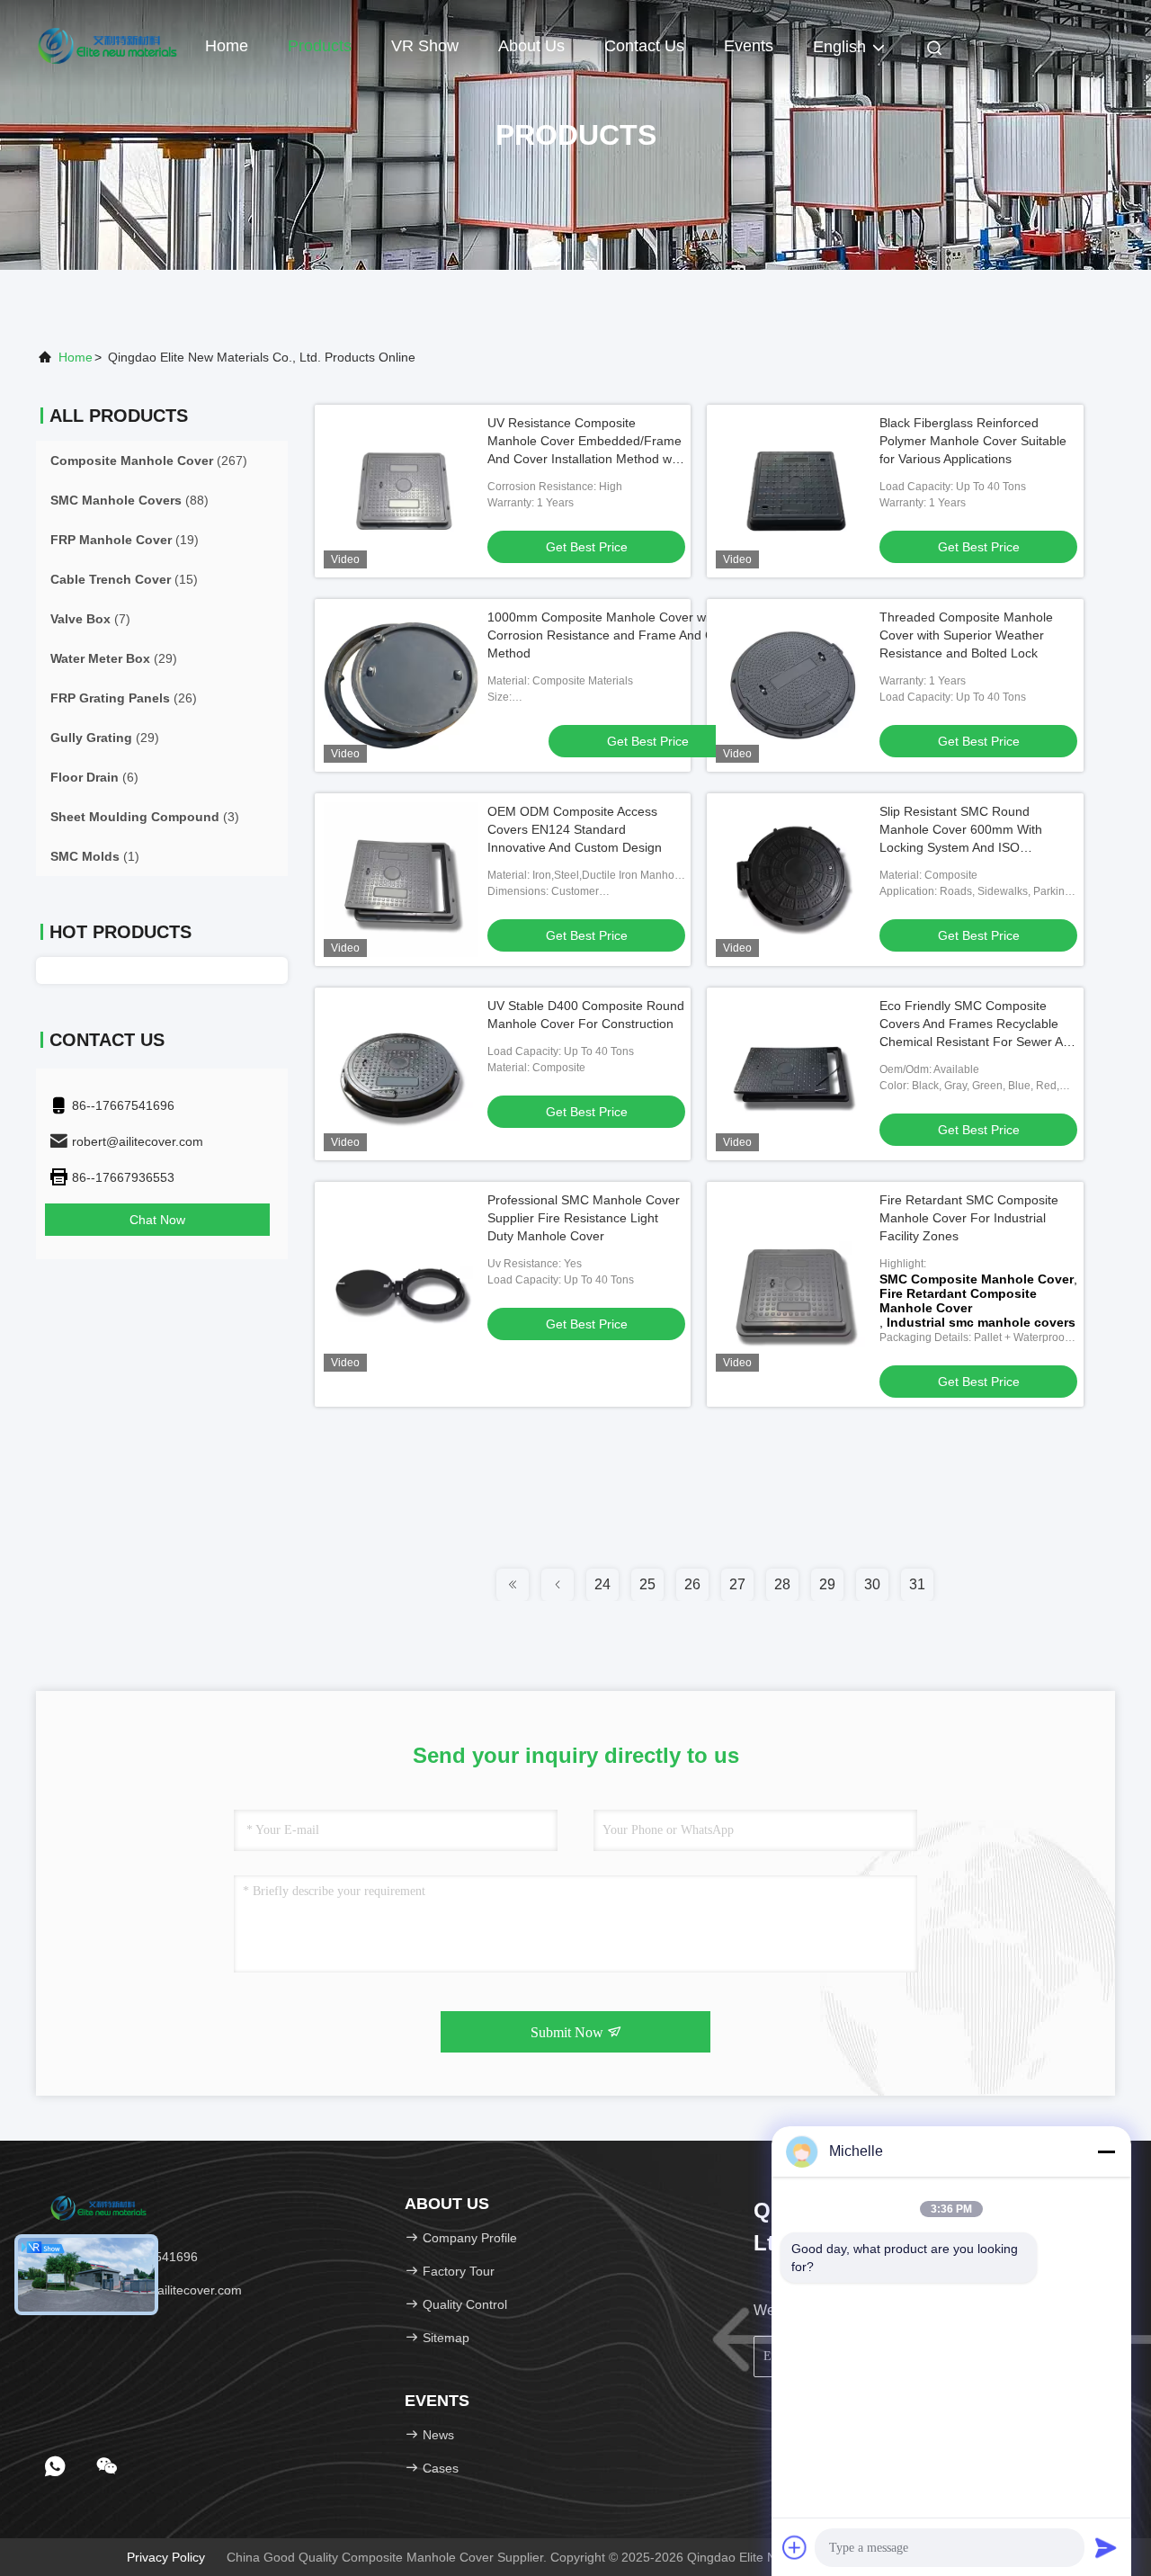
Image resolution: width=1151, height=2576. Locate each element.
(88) (129, 500)
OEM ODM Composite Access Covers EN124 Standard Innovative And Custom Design (575, 829)
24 (602, 1584)
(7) (90, 619)
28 (782, 1584)
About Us (531, 46)
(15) (124, 579)
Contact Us (644, 46)
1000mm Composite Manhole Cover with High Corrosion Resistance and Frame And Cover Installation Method (646, 635)
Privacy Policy (166, 2557)
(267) (149, 461)
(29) (114, 658)
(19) (125, 540)
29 (827, 1584)
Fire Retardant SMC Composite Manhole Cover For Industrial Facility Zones (969, 1218)
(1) (95, 856)
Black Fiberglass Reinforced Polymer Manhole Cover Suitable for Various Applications (973, 441)
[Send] (1106, 2547)
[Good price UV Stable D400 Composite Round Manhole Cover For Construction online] (401, 1074)
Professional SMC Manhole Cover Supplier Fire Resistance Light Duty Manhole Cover (584, 1218)
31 (917, 1584)
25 (647, 1584)
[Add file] (795, 2547)
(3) (145, 817)
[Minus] (1106, 2151)
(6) (94, 777)
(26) (124, 698)
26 (692, 1584)
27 (737, 1584)
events (749, 46)
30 (872, 1584)
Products (320, 46)
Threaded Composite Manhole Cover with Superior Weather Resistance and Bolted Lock (966, 635)
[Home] (108, 45)
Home (227, 46)
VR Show (425, 46)
